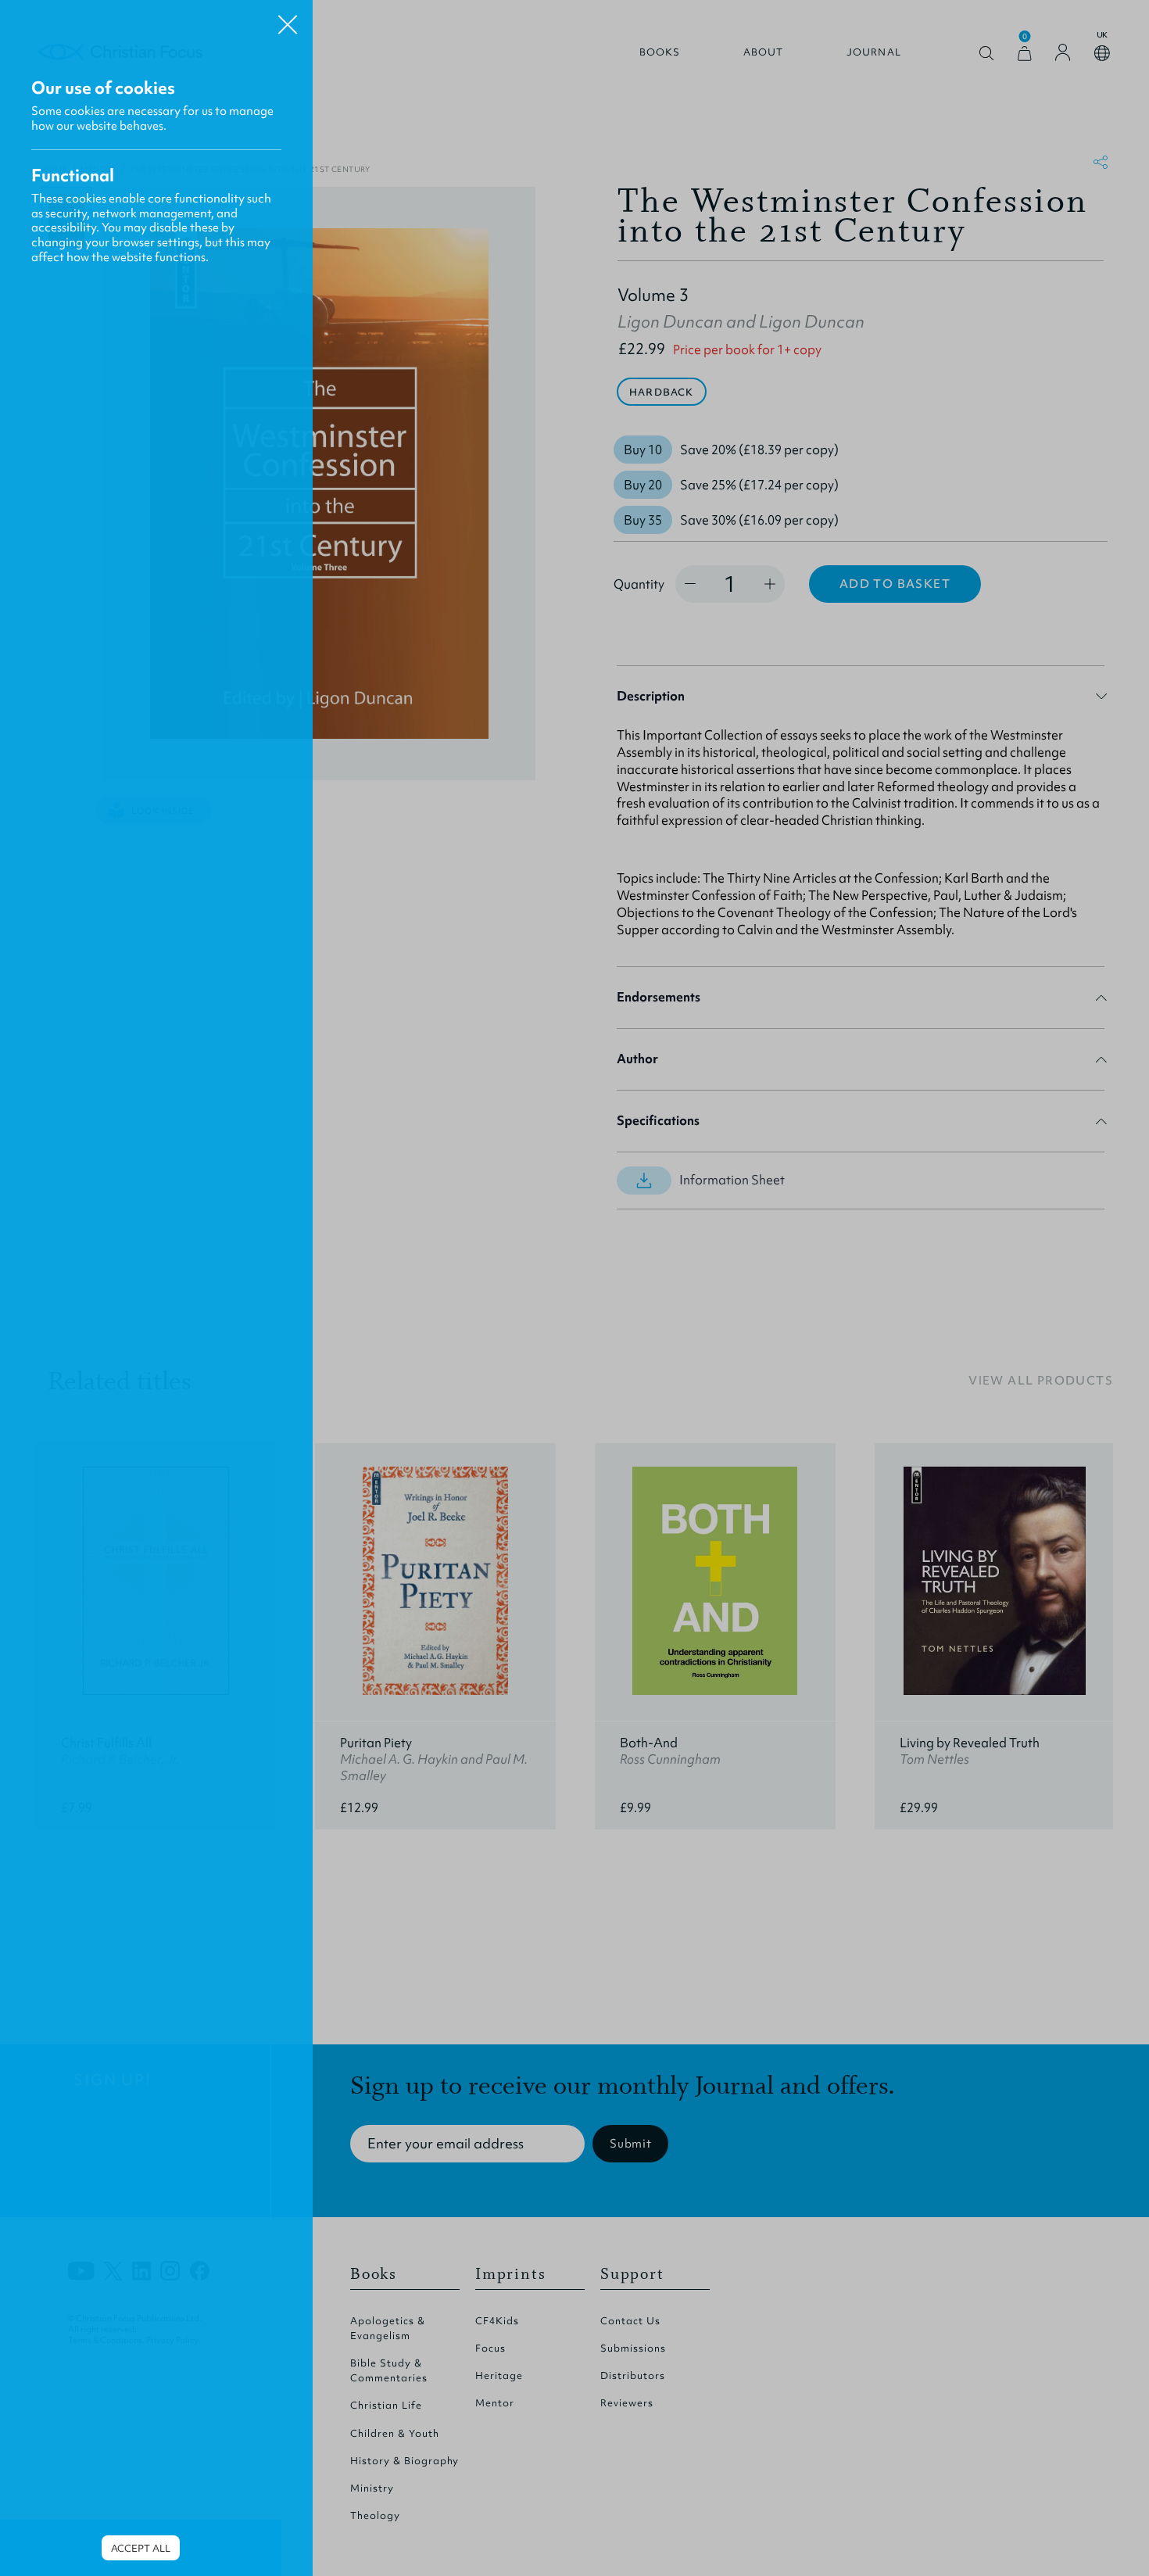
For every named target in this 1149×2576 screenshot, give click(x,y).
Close (288, 19)
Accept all (141, 2548)
